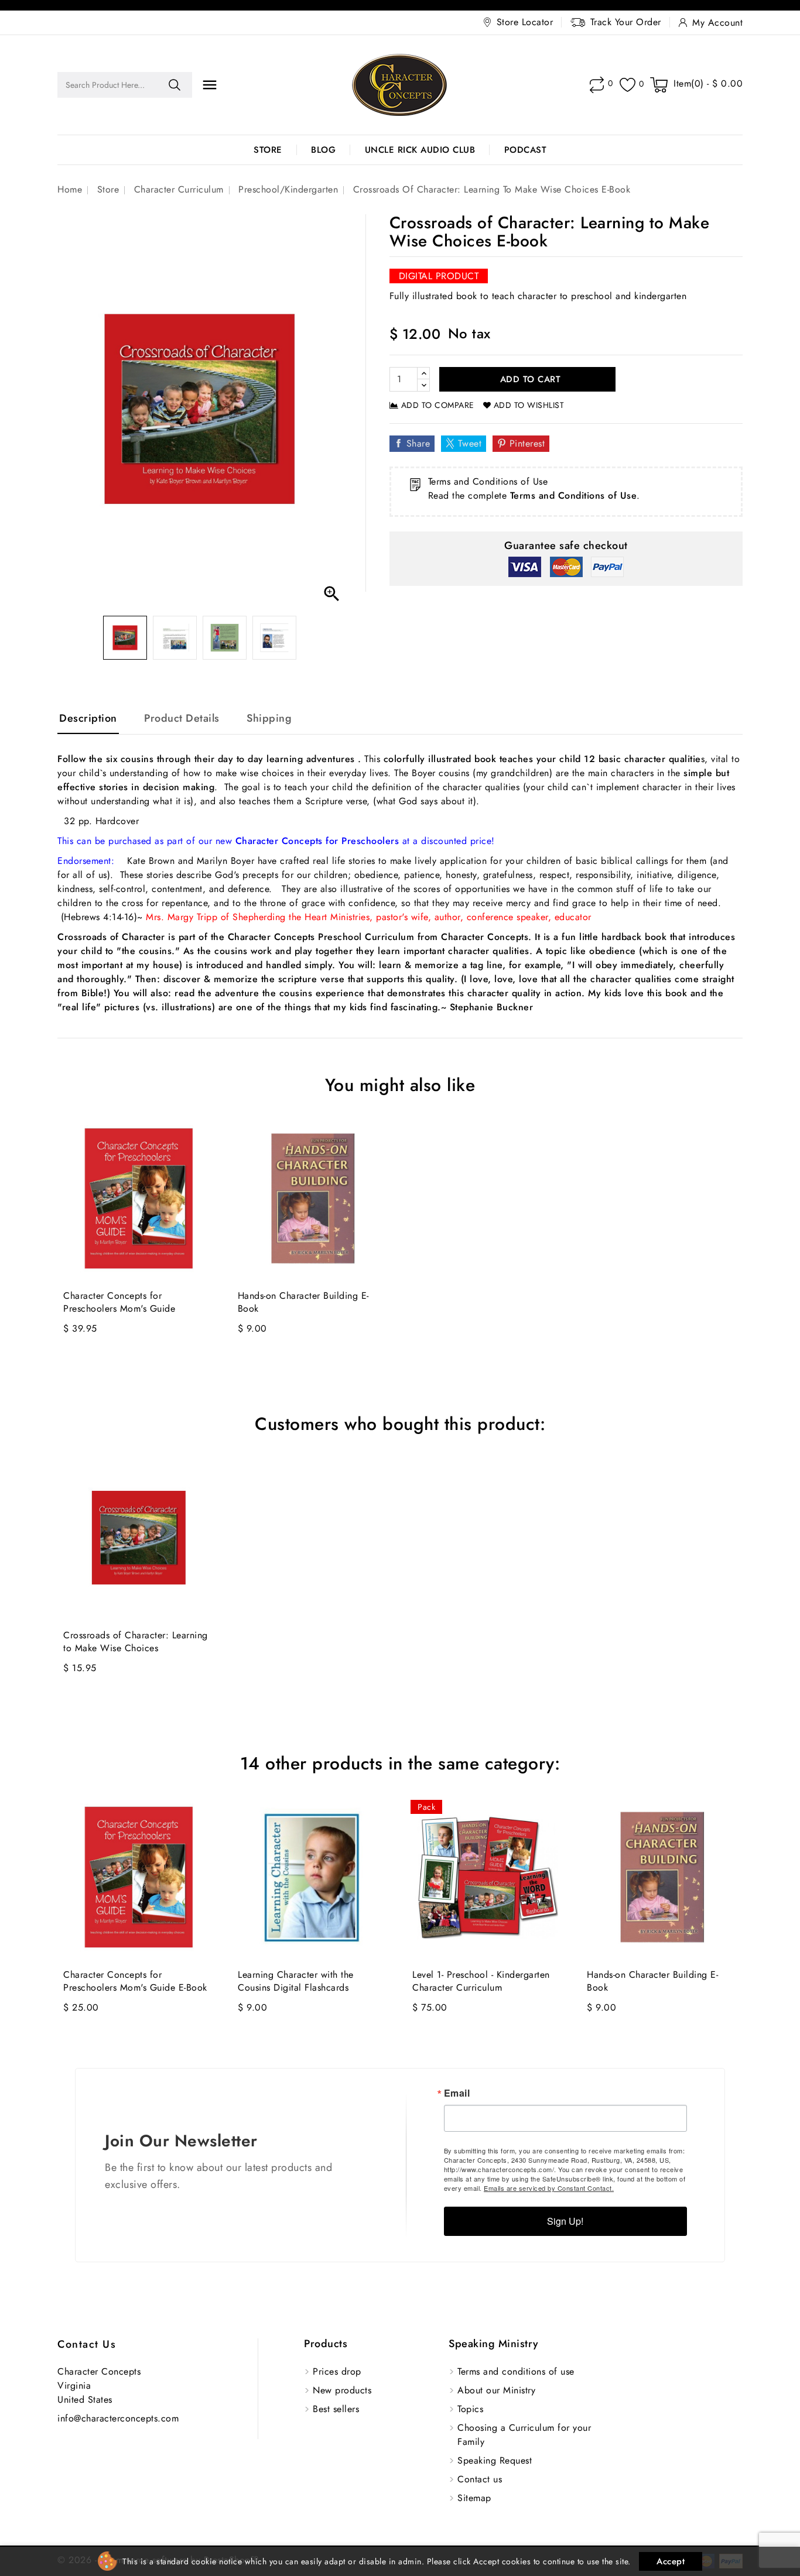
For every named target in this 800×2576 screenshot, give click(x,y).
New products (342, 2390)
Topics (470, 2409)
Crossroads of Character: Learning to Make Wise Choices (136, 1642)
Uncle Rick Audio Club (420, 150)
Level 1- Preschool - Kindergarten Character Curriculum (481, 1981)
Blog (323, 150)
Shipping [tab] (269, 718)
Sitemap (474, 2498)
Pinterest (527, 443)
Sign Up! (565, 2221)
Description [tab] (88, 718)
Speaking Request (495, 2460)
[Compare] (597, 85)
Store (268, 150)
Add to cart (529, 379)
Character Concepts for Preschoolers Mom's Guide (119, 1302)
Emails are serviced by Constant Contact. (549, 2188)
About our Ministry (496, 2390)
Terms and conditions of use (516, 2371)
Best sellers (336, 2409)
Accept (671, 2561)
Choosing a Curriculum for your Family (524, 2435)
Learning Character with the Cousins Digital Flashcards (296, 1981)
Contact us (87, 2344)
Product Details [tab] (182, 718)
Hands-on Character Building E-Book (303, 1302)
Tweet (470, 443)
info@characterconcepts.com (118, 2418)
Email (457, 2093)
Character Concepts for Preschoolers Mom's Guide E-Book (135, 1981)
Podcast (526, 150)
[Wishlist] (628, 85)
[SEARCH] (175, 85)
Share (418, 443)
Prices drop (337, 2371)
